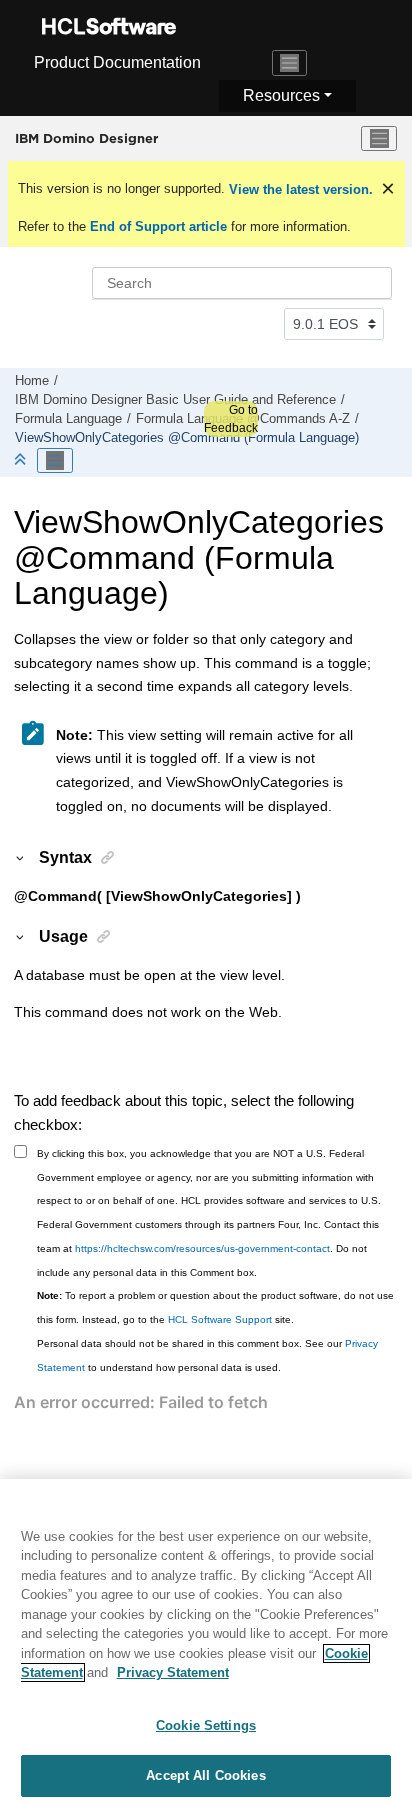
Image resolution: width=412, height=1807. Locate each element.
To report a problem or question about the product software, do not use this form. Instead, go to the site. (215, 1307)
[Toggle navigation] (290, 63)
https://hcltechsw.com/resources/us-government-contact (202, 1248)
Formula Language (68, 419)
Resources (281, 95)
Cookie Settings (206, 1725)
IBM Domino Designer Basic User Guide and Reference (175, 400)
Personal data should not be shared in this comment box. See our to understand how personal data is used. (207, 1355)
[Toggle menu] (379, 139)
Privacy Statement (173, 1672)
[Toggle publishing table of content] (55, 461)
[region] (206, 1643)
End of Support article (158, 226)
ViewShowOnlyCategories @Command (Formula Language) (187, 438)
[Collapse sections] (22, 460)
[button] (21, 857)
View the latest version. (299, 189)
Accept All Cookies (205, 1775)
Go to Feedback (231, 419)
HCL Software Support (220, 1319)
